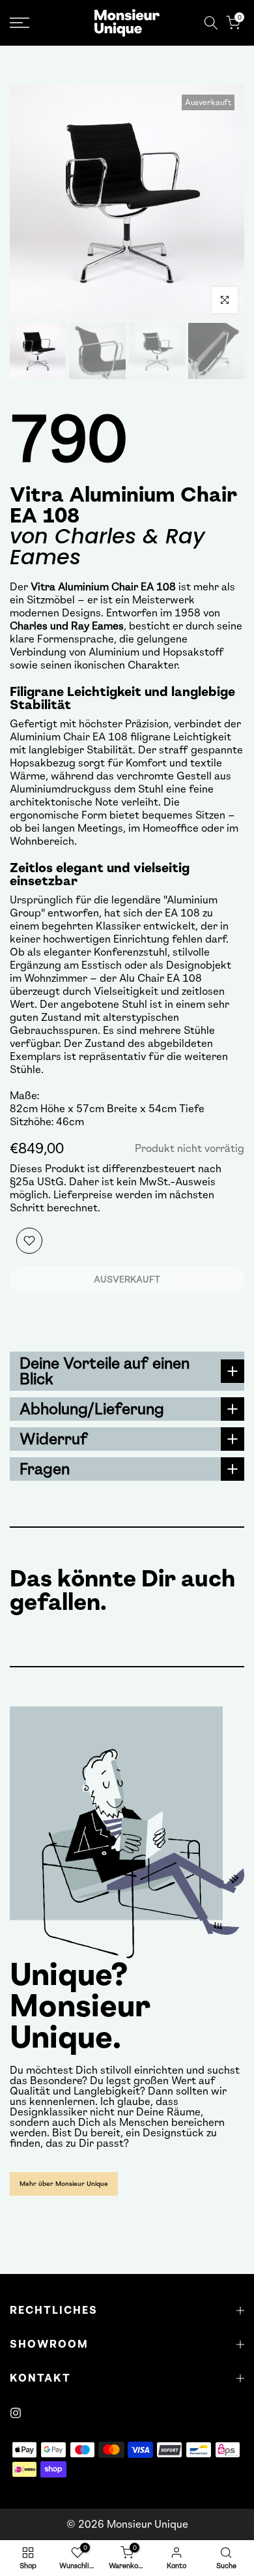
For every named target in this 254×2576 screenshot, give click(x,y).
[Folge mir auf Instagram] (16, 2413)
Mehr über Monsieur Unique (64, 2184)
